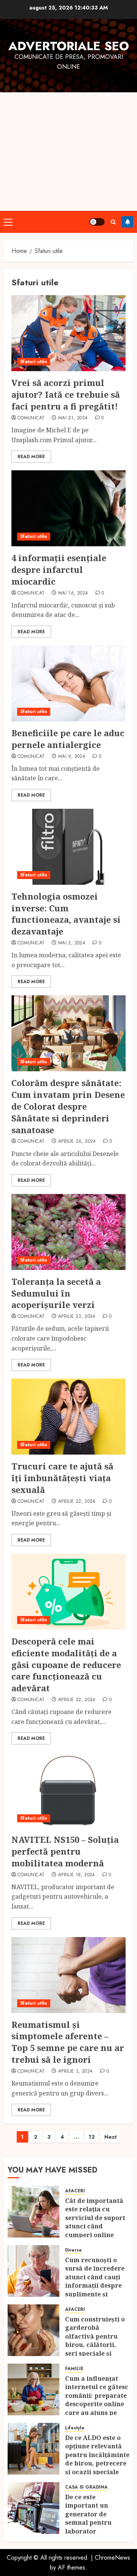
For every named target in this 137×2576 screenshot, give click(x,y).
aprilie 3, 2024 (75, 2072)
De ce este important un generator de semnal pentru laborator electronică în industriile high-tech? (92, 2527)
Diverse (73, 2250)
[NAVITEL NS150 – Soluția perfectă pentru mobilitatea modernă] (68, 1790)
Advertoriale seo (69, 46)
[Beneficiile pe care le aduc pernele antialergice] (68, 683)
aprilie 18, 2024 (77, 1875)
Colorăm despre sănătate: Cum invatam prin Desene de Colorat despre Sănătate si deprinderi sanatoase (68, 1106)
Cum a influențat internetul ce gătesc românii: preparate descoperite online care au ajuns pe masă (97, 2400)
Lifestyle (75, 2428)
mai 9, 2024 (72, 757)
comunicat (31, 418)
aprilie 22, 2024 (77, 1502)
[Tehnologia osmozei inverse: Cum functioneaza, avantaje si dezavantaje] (68, 847)
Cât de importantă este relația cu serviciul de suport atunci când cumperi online (95, 2218)
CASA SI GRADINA (86, 2487)
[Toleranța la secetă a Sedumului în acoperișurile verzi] (68, 1232)
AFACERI (75, 2191)
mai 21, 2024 (73, 418)
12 (92, 2137)
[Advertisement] (68, 152)
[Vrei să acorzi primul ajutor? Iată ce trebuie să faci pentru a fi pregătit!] (68, 333)
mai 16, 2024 (73, 593)
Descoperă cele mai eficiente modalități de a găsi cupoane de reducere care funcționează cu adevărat (66, 1664)
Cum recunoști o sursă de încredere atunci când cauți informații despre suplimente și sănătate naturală (95, 2281)
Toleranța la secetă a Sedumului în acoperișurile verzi (56, 1293)
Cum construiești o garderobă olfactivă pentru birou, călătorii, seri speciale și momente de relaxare (95, 2345)
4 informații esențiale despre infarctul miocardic (59, 569)
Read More (31, 457)
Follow (127, 222)
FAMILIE (74, 2369)
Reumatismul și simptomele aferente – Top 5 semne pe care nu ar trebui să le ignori (68, 2042)
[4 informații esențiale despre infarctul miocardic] (68, 508)
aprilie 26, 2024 (77, 1142)
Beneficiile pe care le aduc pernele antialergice (68, 739)
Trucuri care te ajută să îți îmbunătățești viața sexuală (62, 1478)
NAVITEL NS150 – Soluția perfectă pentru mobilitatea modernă (65, 1851)
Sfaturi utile (34, 362)
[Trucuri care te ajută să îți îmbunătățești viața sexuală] (68, 1417)
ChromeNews (112, 2558)
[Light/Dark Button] (97, 222)
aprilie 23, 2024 (77, 1317)
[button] (8, 222)
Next (111, 2137)
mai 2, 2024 (72, 943)
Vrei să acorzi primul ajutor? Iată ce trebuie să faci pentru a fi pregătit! (66, 394)
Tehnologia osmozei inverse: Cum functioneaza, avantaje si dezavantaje (66, 914)
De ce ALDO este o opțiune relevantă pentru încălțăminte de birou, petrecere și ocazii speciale (97, 2455)
